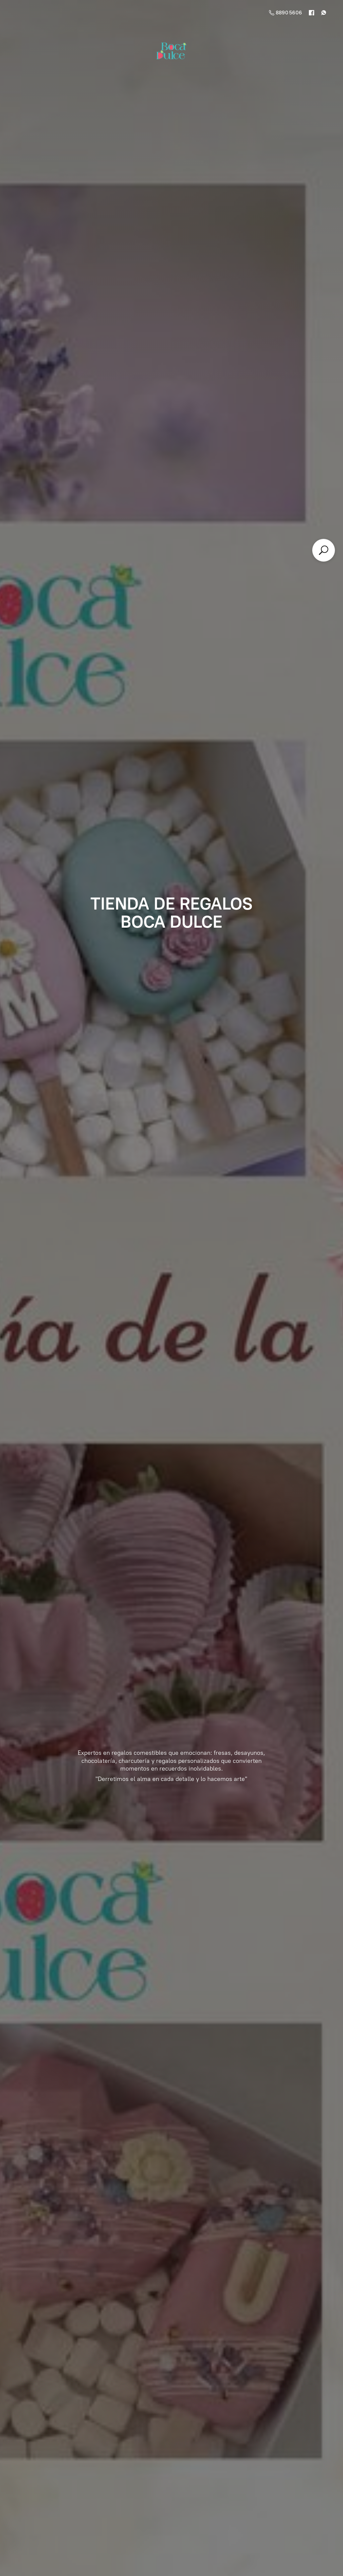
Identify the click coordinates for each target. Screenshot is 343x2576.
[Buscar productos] (324, 550)
